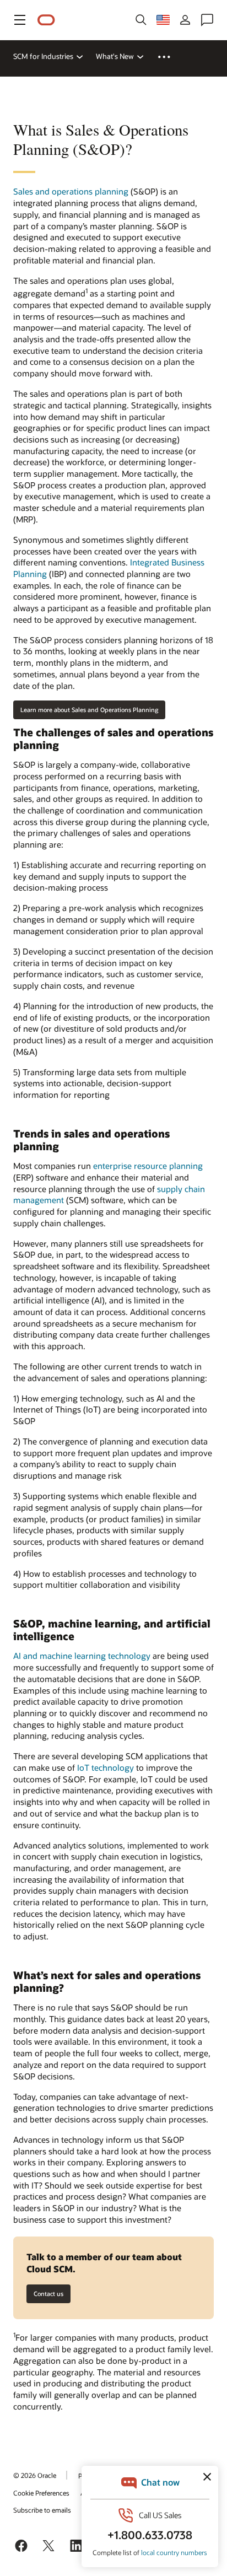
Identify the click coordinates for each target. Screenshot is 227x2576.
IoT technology (106, 1767)
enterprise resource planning (148, 1166)
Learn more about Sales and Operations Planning (89, 710)
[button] (20, 20)
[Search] (141, 20)
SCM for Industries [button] (43, 56)
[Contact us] (207, 20)
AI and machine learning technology (82, 1656)
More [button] (171, 57)
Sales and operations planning (71, 191)
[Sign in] (185, 20)
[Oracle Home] (46, 20)
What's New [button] (115, 56)
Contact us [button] (48, 2294)
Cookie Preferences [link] (41, 2493)
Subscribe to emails (42, 2510)
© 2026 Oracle (35, 2475)
